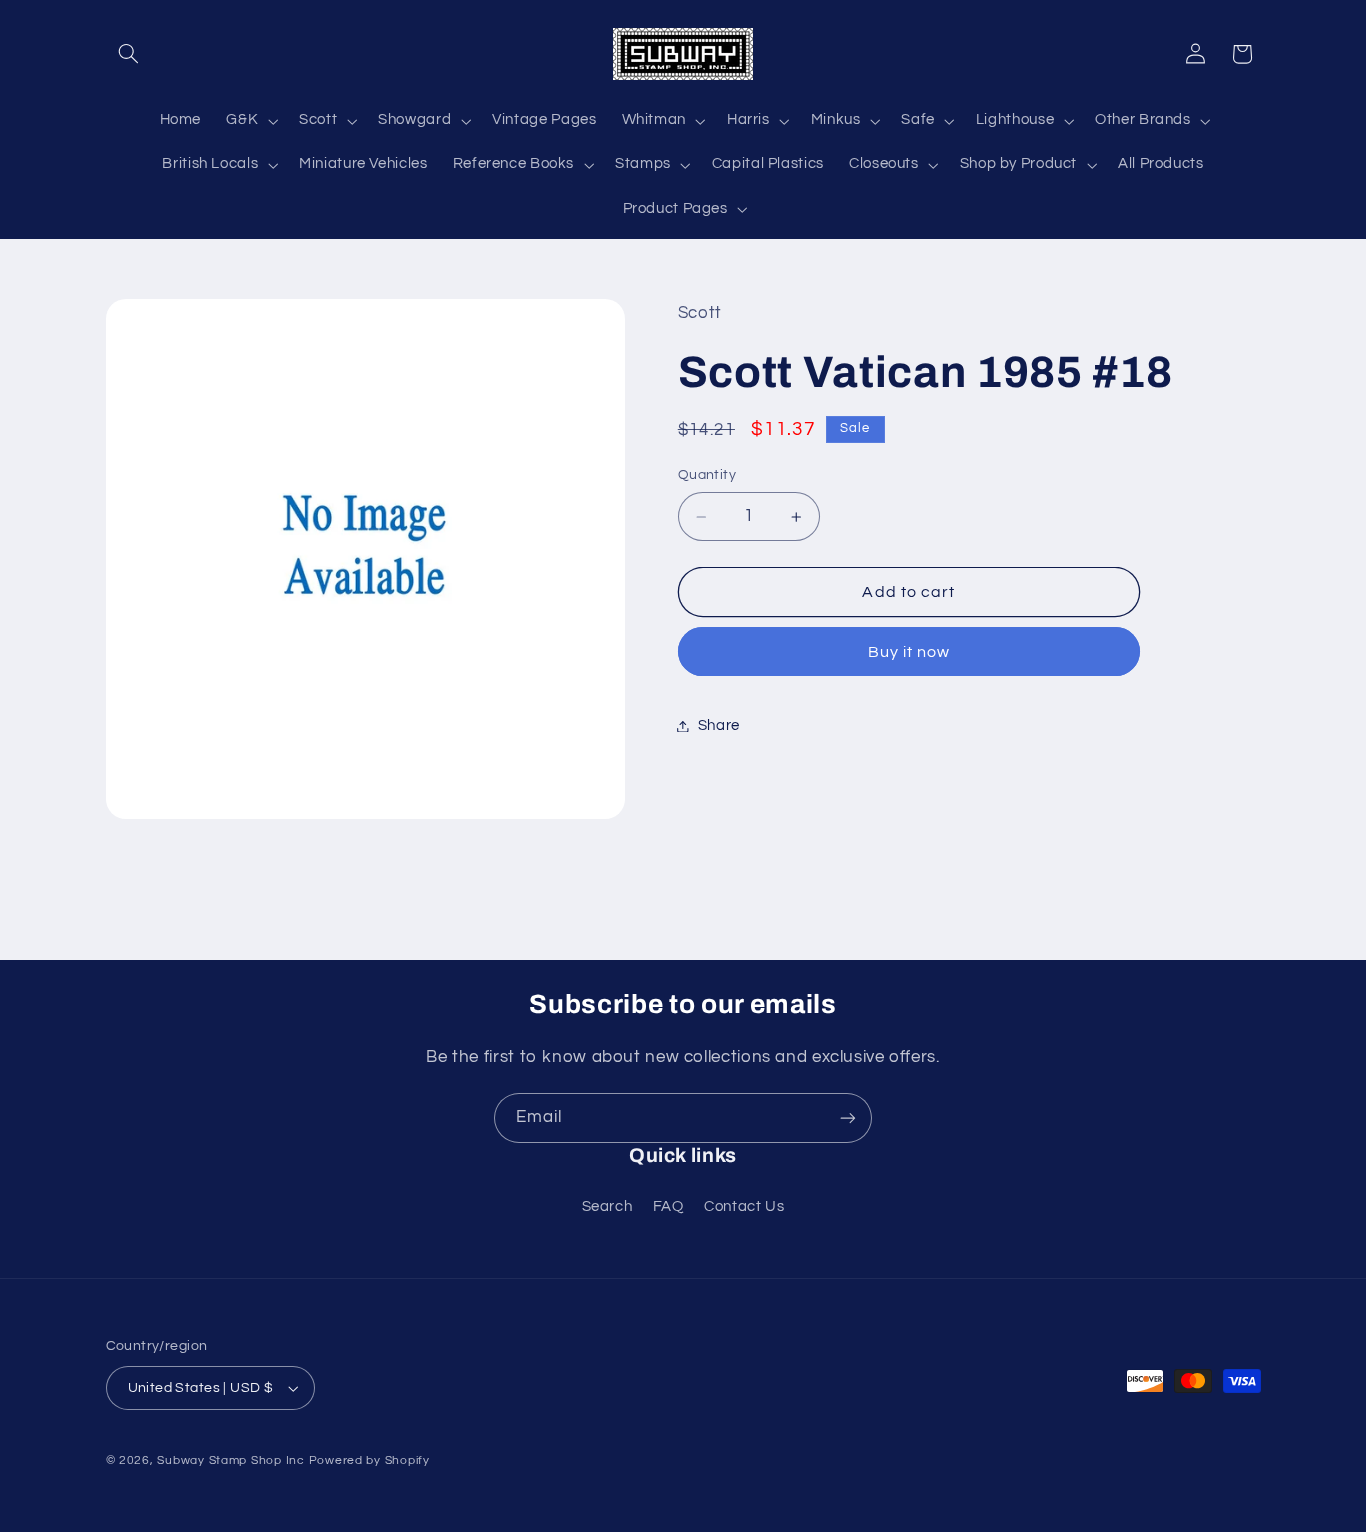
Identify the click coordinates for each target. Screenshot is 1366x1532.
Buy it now (909, 652)
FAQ (668, 1206)
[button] (129, 54)
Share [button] (719, 725)
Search (607, 1206)
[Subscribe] (848, 1117)
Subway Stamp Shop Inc (230, 1460)
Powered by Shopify (369, 1460)
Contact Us (744, 1206)
